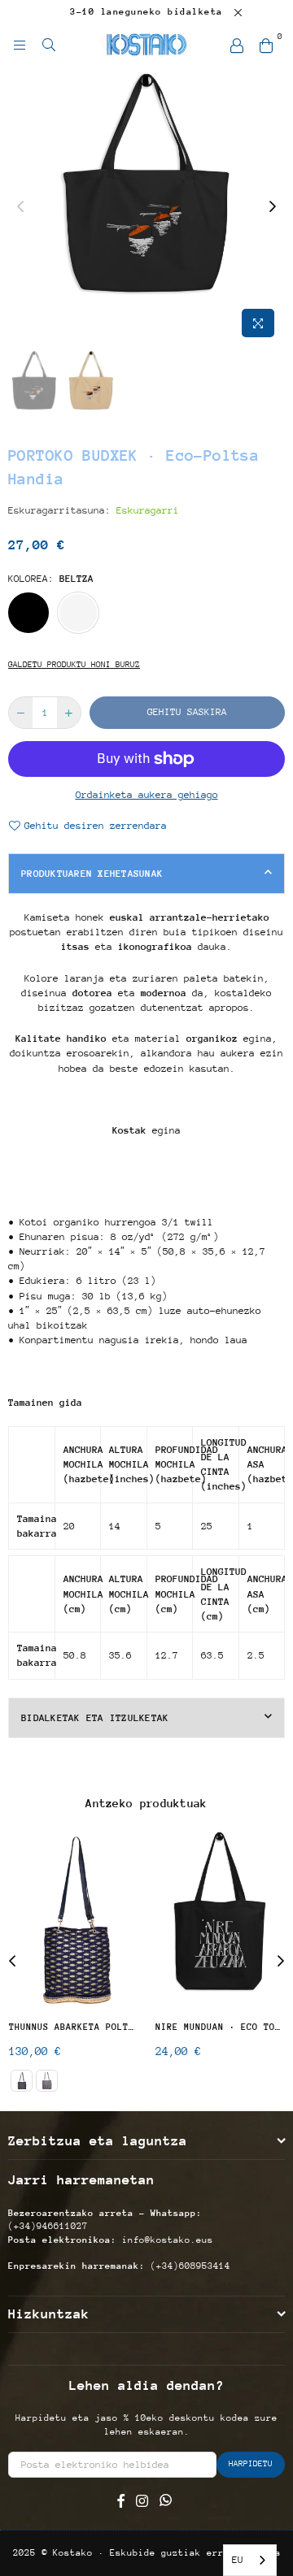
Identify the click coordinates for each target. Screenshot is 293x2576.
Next (281, 1962)
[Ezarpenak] (237, 45)
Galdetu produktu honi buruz (74, 665)
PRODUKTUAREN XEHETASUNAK (92, 874)
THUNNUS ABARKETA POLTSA (73, 2027)
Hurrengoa (273, 207)
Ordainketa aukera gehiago (147, 795)
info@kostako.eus (168, 2240)
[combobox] (250, 2560)
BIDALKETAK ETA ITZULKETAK (95, 1718)
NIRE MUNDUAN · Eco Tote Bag (220, 2027)
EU (238, 2560)
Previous (12, 1962)
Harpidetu (251, 2464)
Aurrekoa (20, 207)
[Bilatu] (49, 45)
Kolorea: (51, 579)
